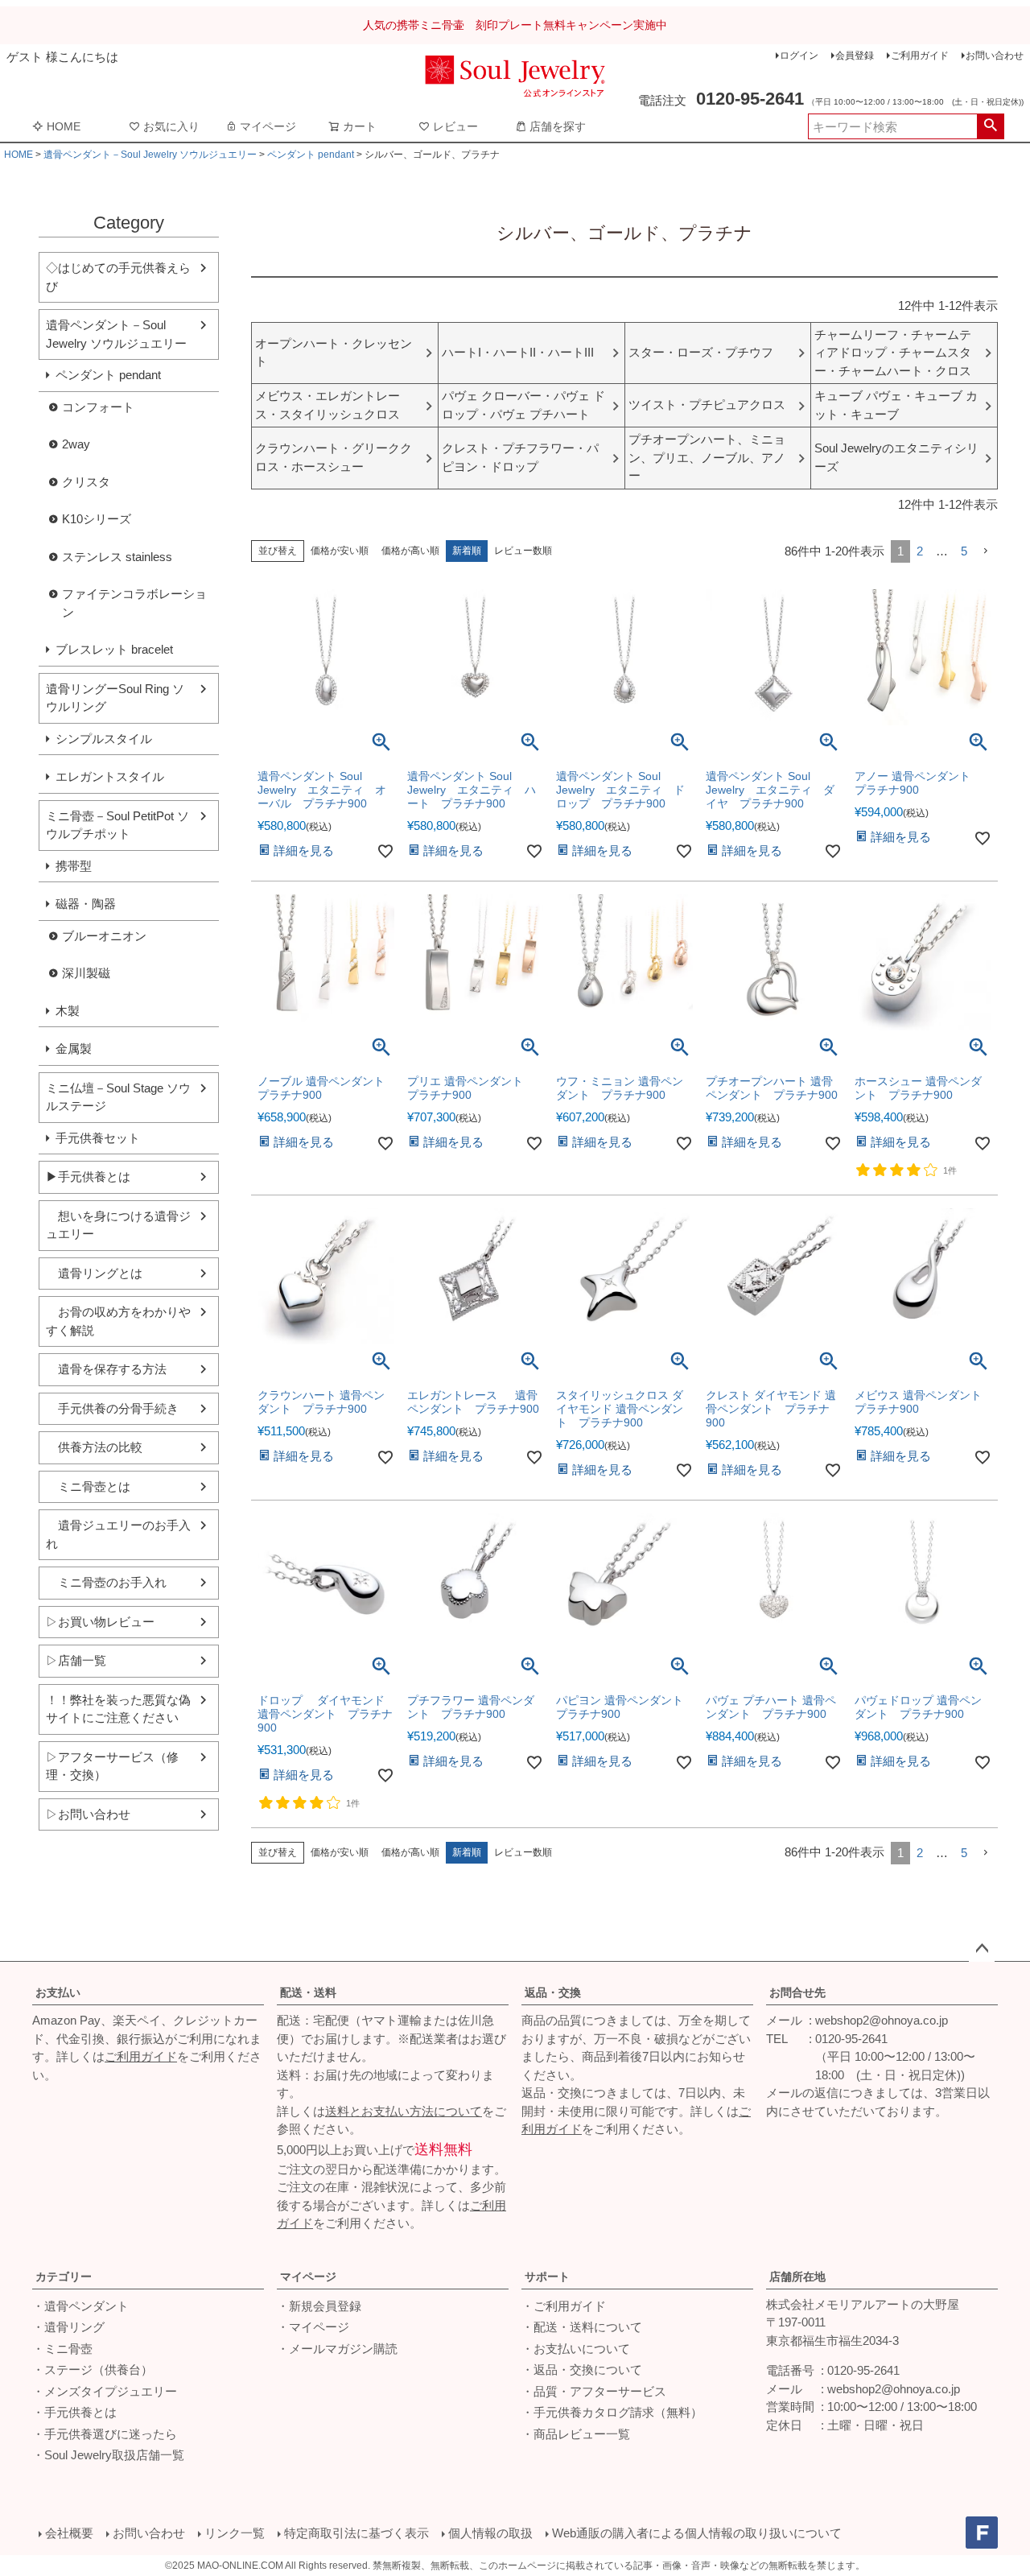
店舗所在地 (797, 2277)
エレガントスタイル (110, 776)
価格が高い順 (410, 551)
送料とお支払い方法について (404, 2111)
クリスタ (86, 482)
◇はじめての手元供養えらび (118, 277)
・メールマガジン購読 (337, 2349)
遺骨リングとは (94, 1273)
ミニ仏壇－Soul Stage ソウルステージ (118, 1097)
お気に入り (171, 126)
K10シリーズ (97, 519)
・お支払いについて (576, 2349)
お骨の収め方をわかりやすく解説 (118, 1321)
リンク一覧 (235, 2533)
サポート (547, 2277)
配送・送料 (308, 1992)
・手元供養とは (74, 2412)
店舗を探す (558, 126)
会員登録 (855, 56)
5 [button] (964, 551)
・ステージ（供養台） (93, 2370)
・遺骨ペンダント (80, 2306)
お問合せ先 (797, 1992)
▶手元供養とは (88, 1177)
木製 (68, 1011)
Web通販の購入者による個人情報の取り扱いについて (697, 2533)
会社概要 (69, 2533)
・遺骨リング (68, 2327)
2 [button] (920, 551)
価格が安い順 (340, 551)
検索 (990, 126)
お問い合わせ (995, 56)
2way (76, 444)
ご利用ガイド (920, 56)
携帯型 (74, 866)
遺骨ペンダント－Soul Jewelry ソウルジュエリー (150, 155)
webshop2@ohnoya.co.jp (882, 2020)
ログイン (799, 56)
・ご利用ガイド (564, 2306)
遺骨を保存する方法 (106, 1369)
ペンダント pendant (311, 155)
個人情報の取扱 (490, 2533)
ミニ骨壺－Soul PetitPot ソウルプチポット (117, 825)
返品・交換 (553, 1992)
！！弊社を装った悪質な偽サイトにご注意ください (118, 1709)
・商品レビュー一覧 (576, 2434)
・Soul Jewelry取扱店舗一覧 (108, 2455)
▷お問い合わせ (88, 1814)
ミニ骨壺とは (88, 1486)
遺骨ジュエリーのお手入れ (118, 1534)
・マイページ (313, 2327)
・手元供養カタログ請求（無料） (612, 2412)
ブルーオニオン (104, 936)
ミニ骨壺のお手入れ (106, 1582)
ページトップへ (982, 1949)
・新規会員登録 (319, 2306)
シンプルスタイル (104, 739)
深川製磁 (86, 973)
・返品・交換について (582, 2370)
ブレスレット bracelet (114, 649)
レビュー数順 (523, 551)
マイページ (268, 126)
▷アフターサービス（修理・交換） (112, 1766)
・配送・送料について (582, 2327)
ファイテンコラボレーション (134, 603)
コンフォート (98, 407)
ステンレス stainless (117, 557)
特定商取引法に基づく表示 (356, 2533)
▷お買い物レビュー (100, 1622)
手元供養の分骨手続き (112, 1408)
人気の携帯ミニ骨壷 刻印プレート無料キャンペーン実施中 (515, 25)
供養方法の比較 (94, 1447)
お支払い (58, 1992)
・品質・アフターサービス (594, 2391)
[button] (986, 551)
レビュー (455, 126)
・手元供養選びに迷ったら (105, 2434)
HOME (64, 126)
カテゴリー (64, 2277)
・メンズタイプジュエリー (105, 2391)
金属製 (74, 1049)
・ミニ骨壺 (62, 2349)
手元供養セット (98, 1138)
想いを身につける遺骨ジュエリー (118, 1225)
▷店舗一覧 (76, 1660)
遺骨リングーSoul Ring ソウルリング (115, 698)
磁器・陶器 (86, 904)
